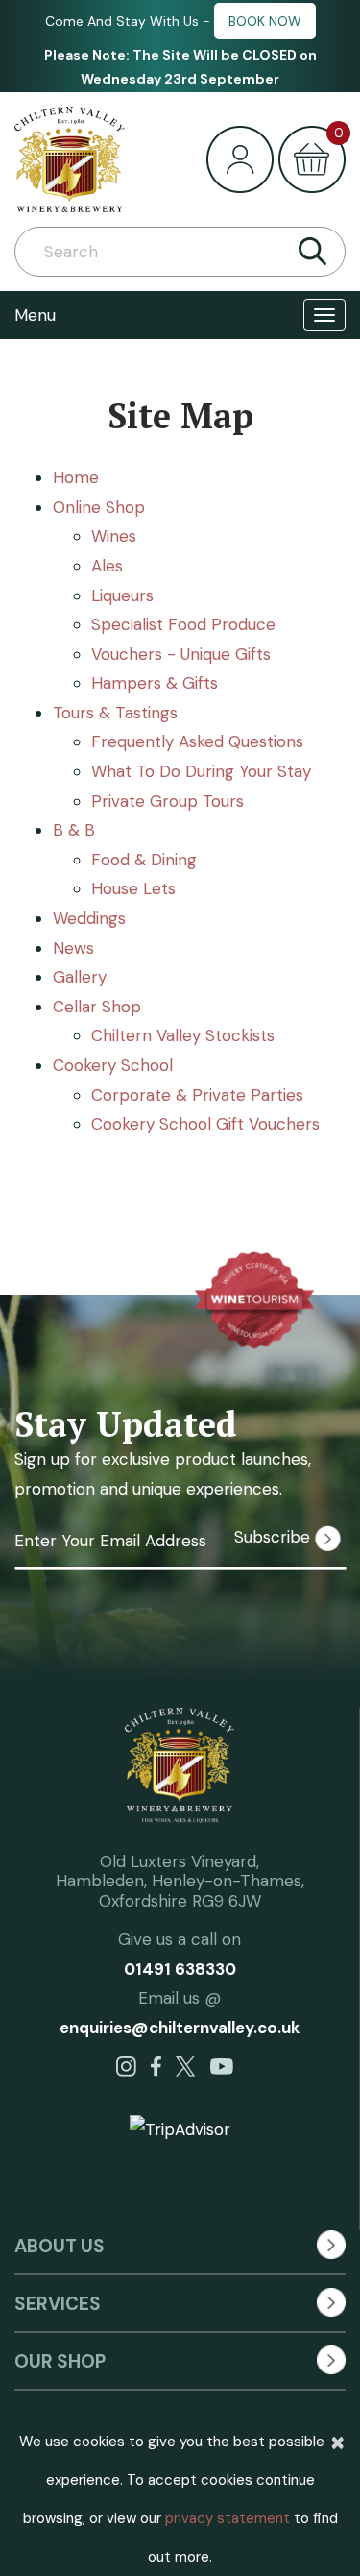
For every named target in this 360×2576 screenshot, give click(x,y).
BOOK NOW (265, 21)
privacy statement (228, 2518)
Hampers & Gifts (155, 683)
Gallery (80, 977)
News (73, 948)
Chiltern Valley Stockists (183, 1035)
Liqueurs (122, 595)
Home (76, 477)
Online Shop (99, 507)
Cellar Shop (97, 1007)
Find (312, 252)
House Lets (133, 888)
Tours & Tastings (115, 713)
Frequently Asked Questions (197, 741)
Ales (107, 566)
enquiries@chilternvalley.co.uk (180, 2028)
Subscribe (275, 1537)
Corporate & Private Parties (197, 1095)
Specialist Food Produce (183, 624)
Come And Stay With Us (122, 21)
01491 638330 (180, 1969)
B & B (74, 830)
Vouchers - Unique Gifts (181, 654)
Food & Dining (144, 860)
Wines (114, 536)
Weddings (89, 918)
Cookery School (113, 1065)
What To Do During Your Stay (201, 771)
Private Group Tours (168, 801)
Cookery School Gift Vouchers (205, 1124)
